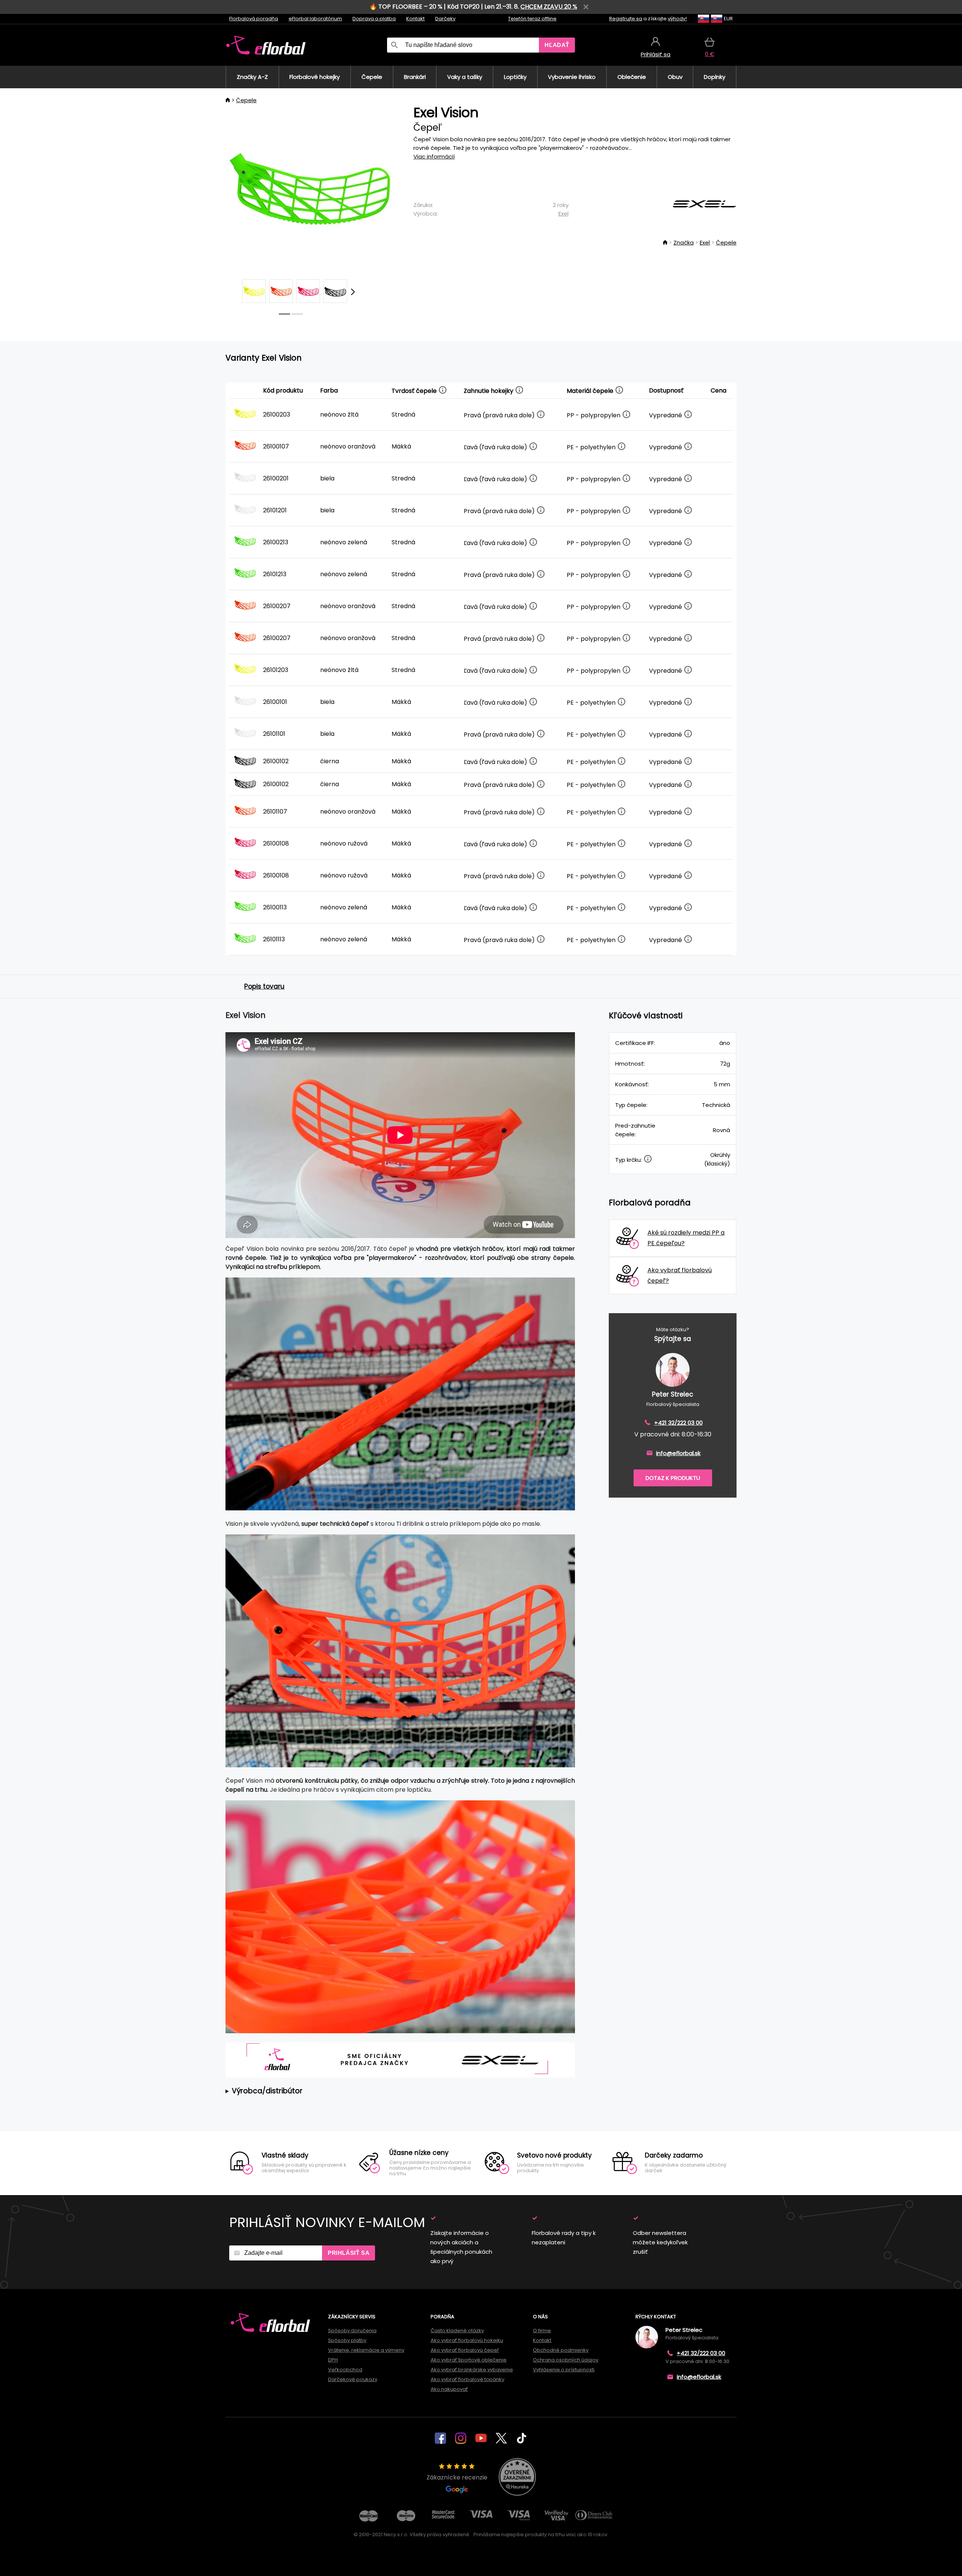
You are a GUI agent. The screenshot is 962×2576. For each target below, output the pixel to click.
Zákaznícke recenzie (457, 2477)
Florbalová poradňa (254, 19)
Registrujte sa (626, 19)
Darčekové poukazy (353, 2379)
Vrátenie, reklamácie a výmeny (366, 2350)
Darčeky (445, 19)
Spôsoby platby (347, 2340)
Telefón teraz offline (532, 19)
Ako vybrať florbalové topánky (467, 2379)
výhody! (677, 19)
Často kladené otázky (457, 2331)
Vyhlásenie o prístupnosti (564, 2370)
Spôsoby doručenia (352, 2331)
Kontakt (415, 19)
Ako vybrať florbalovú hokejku (467, 2340)
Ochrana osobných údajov (566, 2360)
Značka (684, 242)
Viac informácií (434, 156)
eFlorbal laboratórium (315, 19)
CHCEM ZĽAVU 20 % (549, 7)
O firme (542, 2331)
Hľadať (557, 45)
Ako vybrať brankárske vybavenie (472, 2370)
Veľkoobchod (345, 2370)
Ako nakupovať (449, 2389)
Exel (563, 214)
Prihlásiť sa (349, 2253)
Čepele (246, 100)
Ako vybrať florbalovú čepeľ (465, 2350)
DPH (333, 2360)
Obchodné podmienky (561, 2350)
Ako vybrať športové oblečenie (469, 2360)
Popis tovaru (264, 986)
